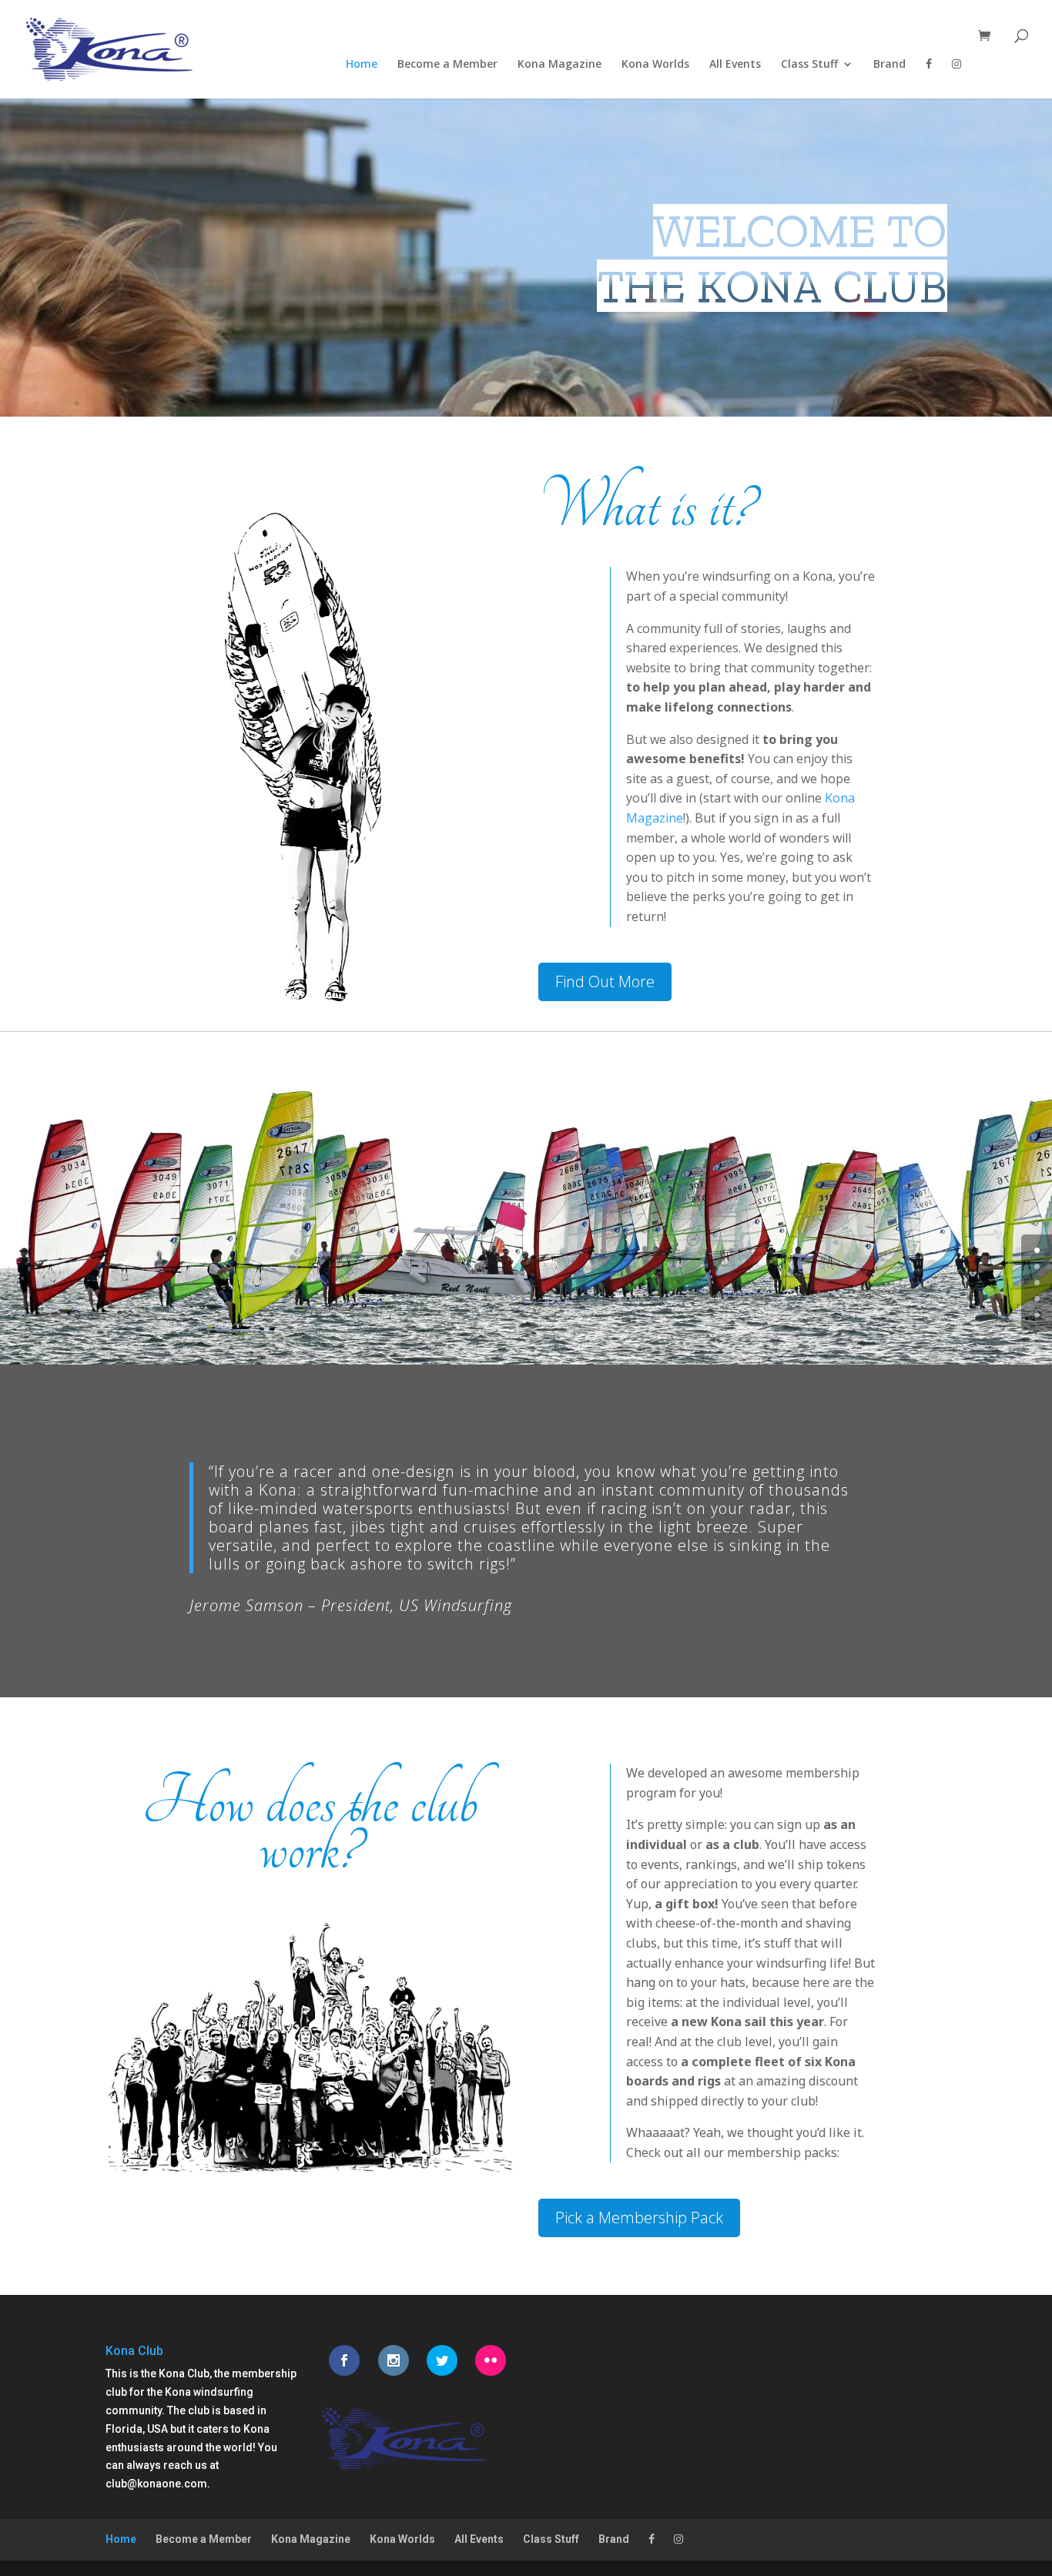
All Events (735, 65)
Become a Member (447, 65)
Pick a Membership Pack (639, 2218)
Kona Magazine (560, 65)
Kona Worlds (655, 65)
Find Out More (605, 981)
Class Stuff (809, 65)
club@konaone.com (156, 2484)
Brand (890, 65)
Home (362, 65)
